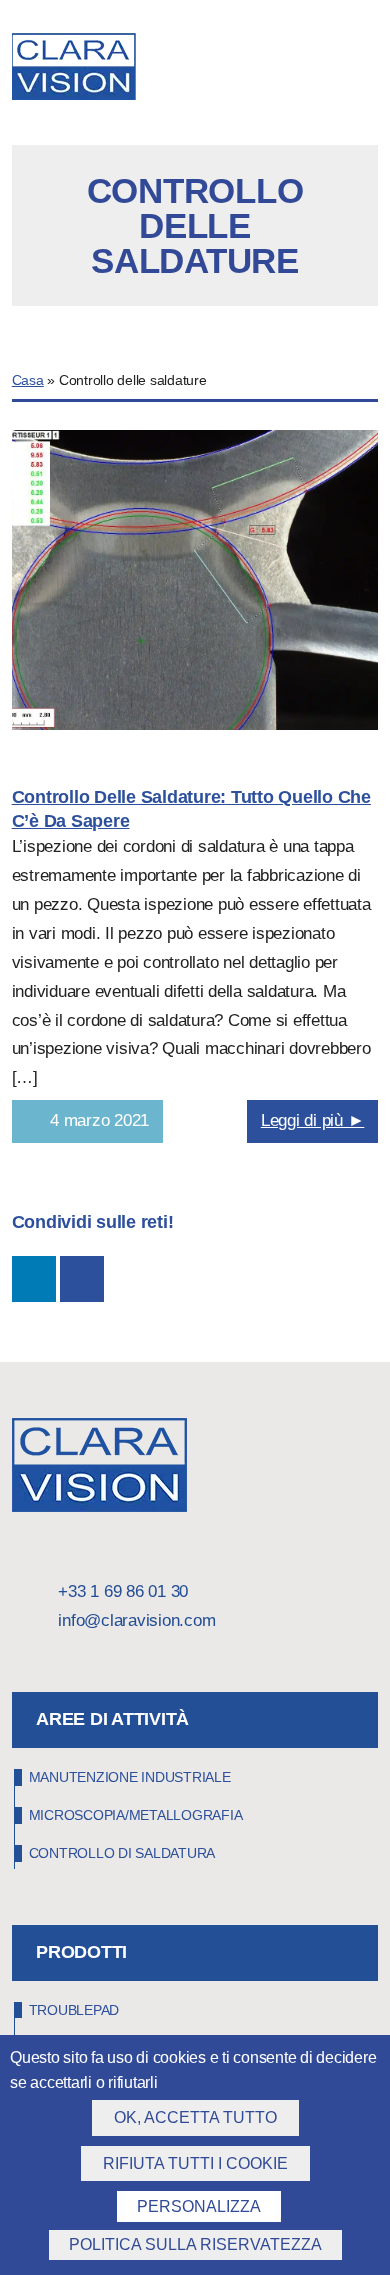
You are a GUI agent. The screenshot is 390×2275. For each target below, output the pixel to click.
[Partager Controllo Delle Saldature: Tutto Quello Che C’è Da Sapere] (34, 1279)
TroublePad (74, 2010)
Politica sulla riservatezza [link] (195, 2244)
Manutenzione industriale (130, 1777)
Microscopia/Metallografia (136, 1815)
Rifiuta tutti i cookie (195, 2163)
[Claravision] (103, 69)
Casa (28, 380)
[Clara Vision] (99, 1506)
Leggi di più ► (313, 1120)
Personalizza (199, 2206)
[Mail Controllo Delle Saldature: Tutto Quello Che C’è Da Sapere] (82, 1279)
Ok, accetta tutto (195, 2117)
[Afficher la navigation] (372, 70)
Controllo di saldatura (122, 1853)
